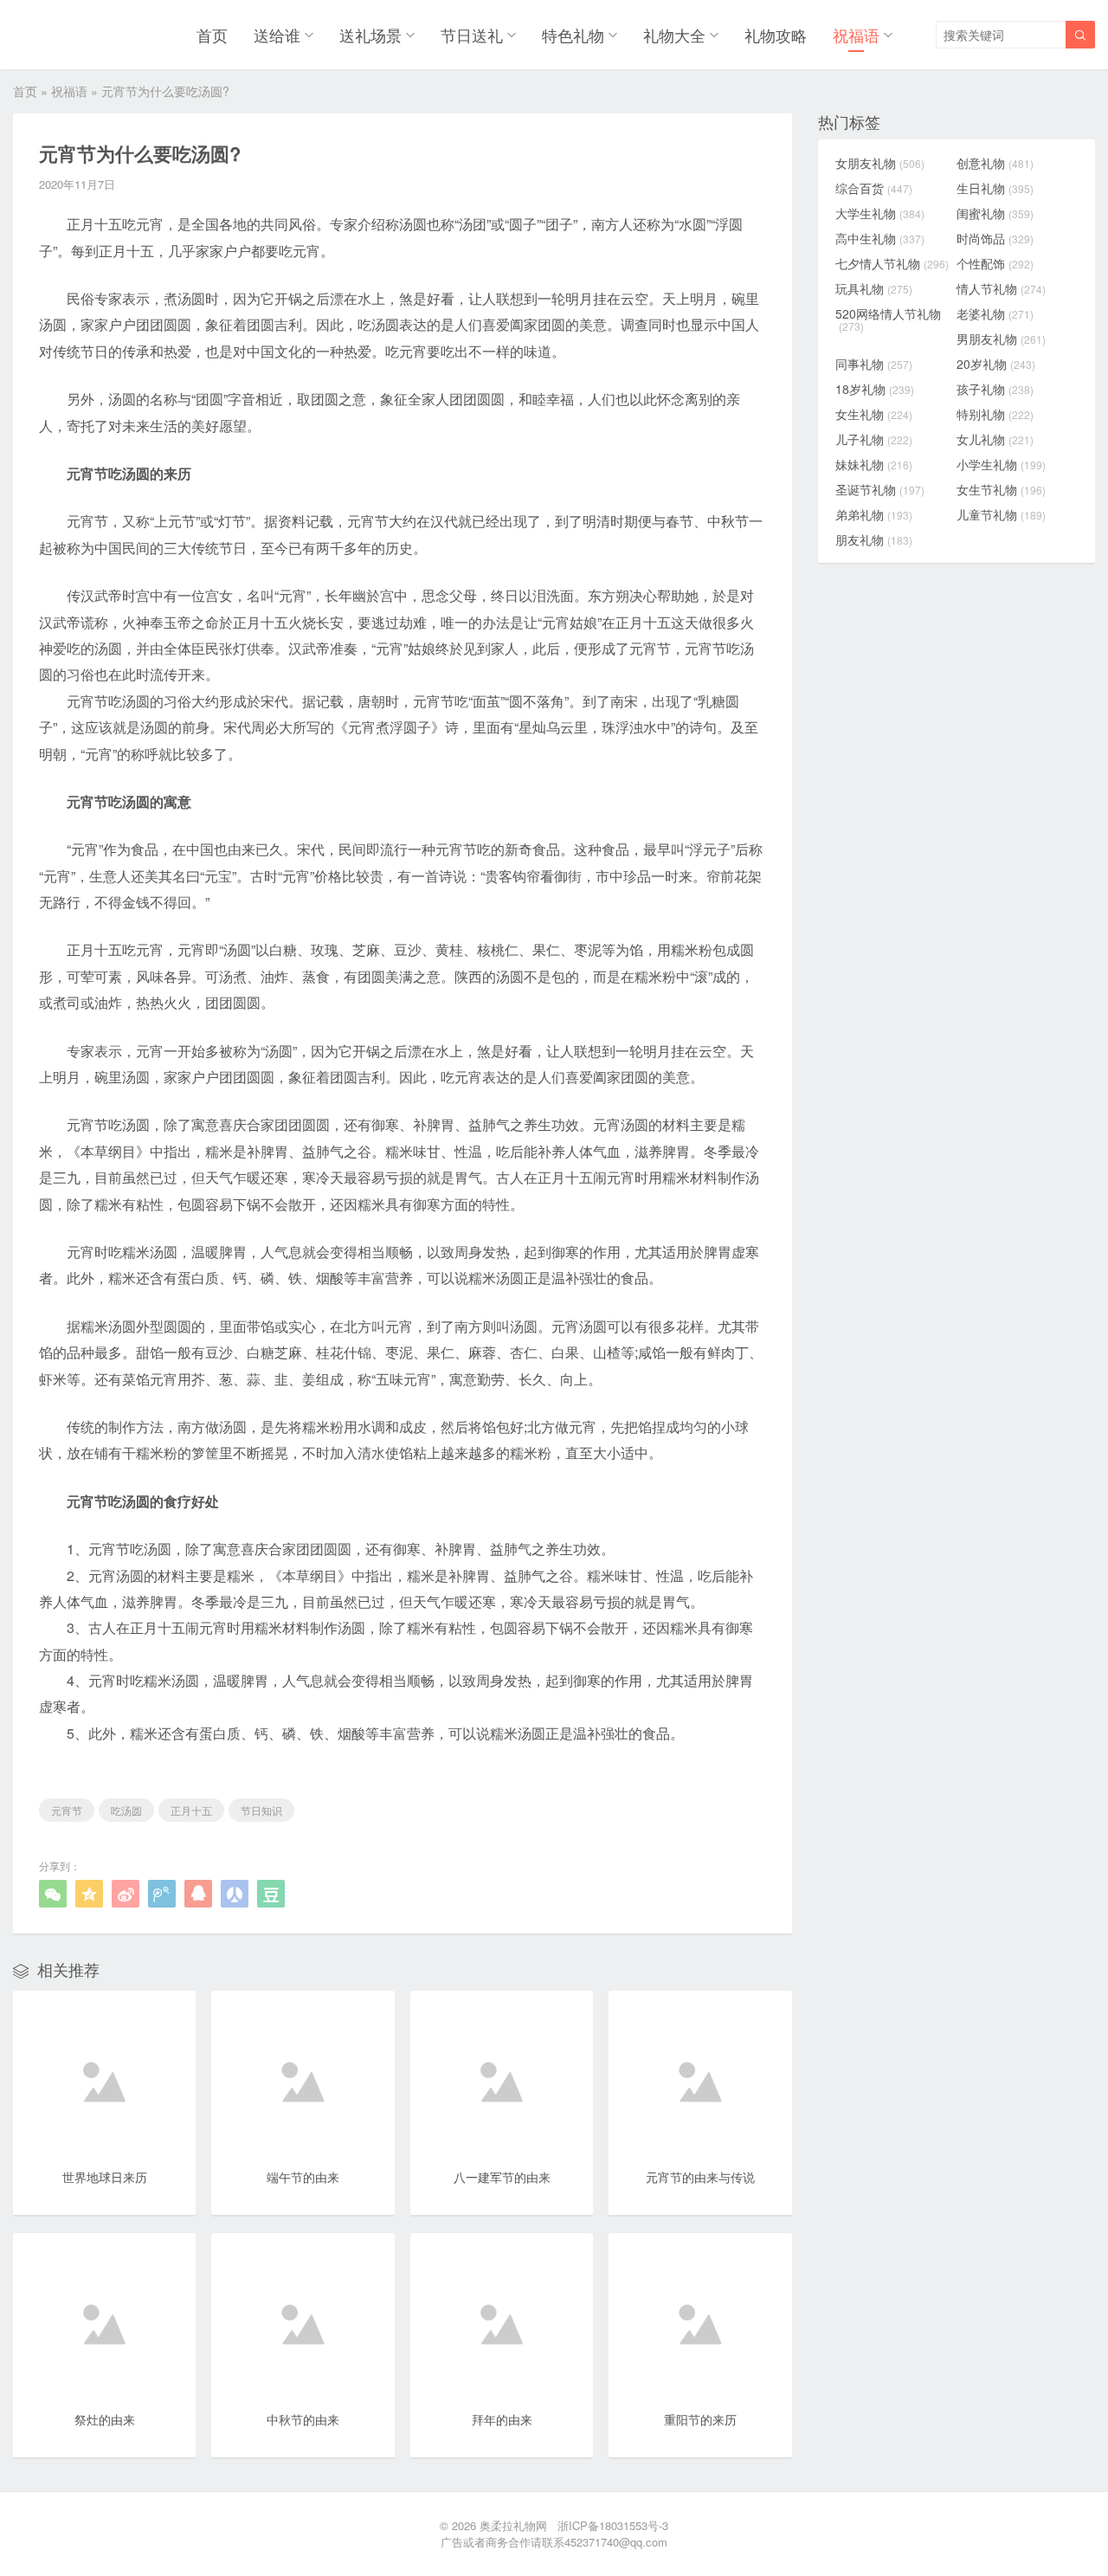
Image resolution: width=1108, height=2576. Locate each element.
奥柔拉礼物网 (513, 2525)
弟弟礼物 (874, 514)
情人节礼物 (1001, 288)
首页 (212, 35)
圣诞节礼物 (880, 489)
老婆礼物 (995, 313)
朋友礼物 (874, 539)
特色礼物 (573, 35)
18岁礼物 (875, 389)
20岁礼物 (996, 364)
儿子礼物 (874, 439)
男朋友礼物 (1001, 339)
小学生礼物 (1001, 464)
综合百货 (874, 188)
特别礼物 (995, 414)
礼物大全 (674, 35)
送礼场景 (370, 35)
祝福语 (856, 35)
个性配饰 (995, 263)
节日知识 (261, 1810)
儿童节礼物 (1001, 514)
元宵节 (67, 1810)
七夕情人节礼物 (892, 263)
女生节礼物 (1001, 489)
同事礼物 (874, 364)
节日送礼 (472, 35)
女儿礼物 (995, 439)
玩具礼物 (874, 288)
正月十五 (191, 1810)
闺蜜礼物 (995, 213)
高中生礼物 (880, 238)
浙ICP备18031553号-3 (613, 2525)
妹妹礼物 (874, 464)
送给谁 (277, 35)
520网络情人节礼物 (888, 320)
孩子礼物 (995, 389)
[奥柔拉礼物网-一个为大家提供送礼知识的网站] (58, 35)
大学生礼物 (880, 213)
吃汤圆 (126, 1810)
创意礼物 (995, 163)
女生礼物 (874, 414)
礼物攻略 (776, 35)
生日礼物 (995, 188)
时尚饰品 (995, 238)
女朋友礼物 (880, 163)
